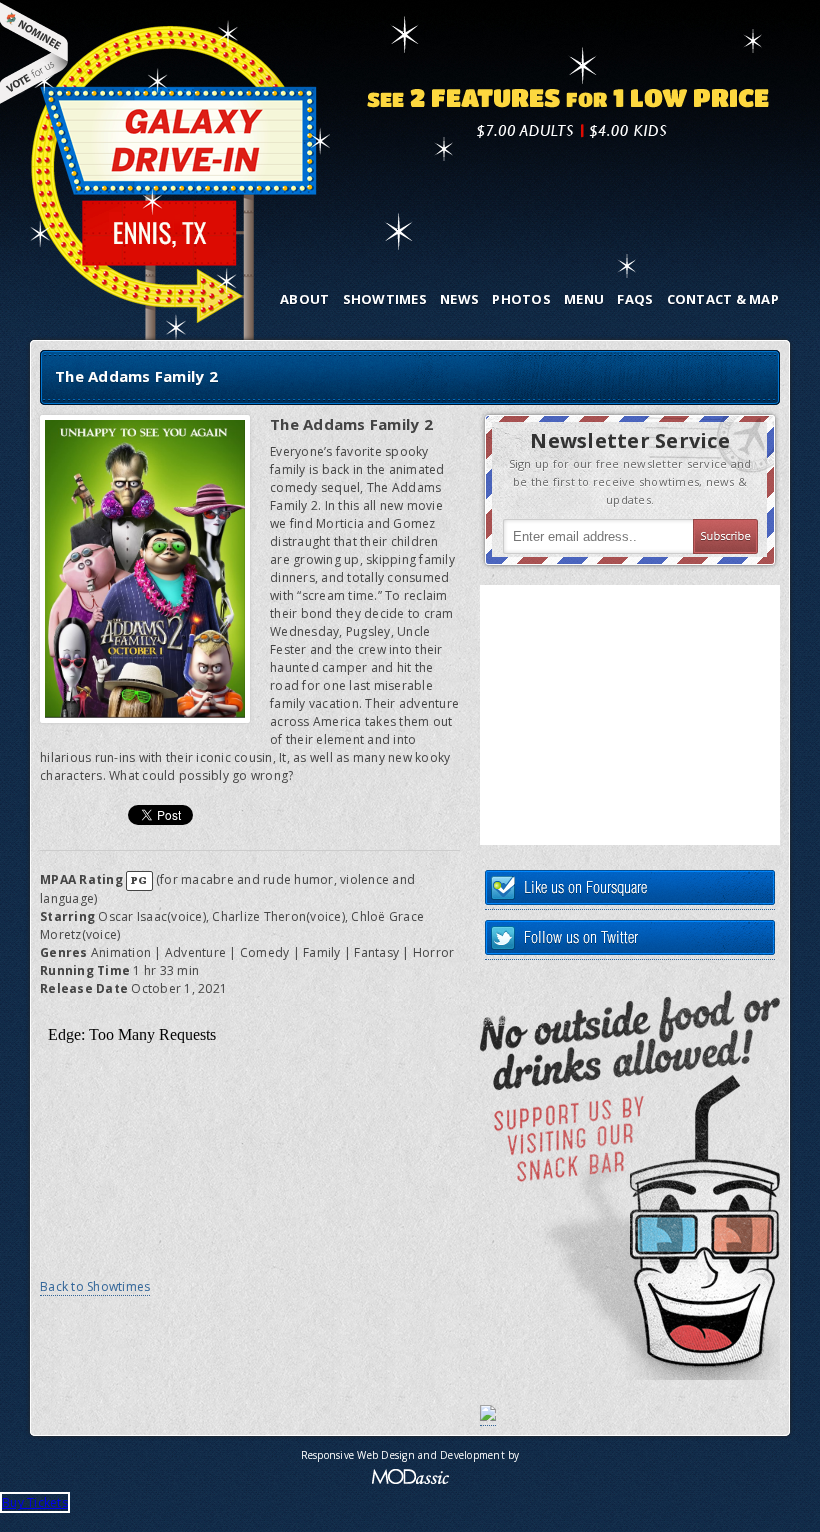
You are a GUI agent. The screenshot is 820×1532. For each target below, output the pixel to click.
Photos (521, 299)
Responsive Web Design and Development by (410, 1455)
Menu (584, 299)
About (304, 299)
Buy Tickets (35, 1502)
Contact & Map (723, 299)
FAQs (635, 299)
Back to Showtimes (95, 1286)
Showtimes (385, 299)
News (459, 299)
